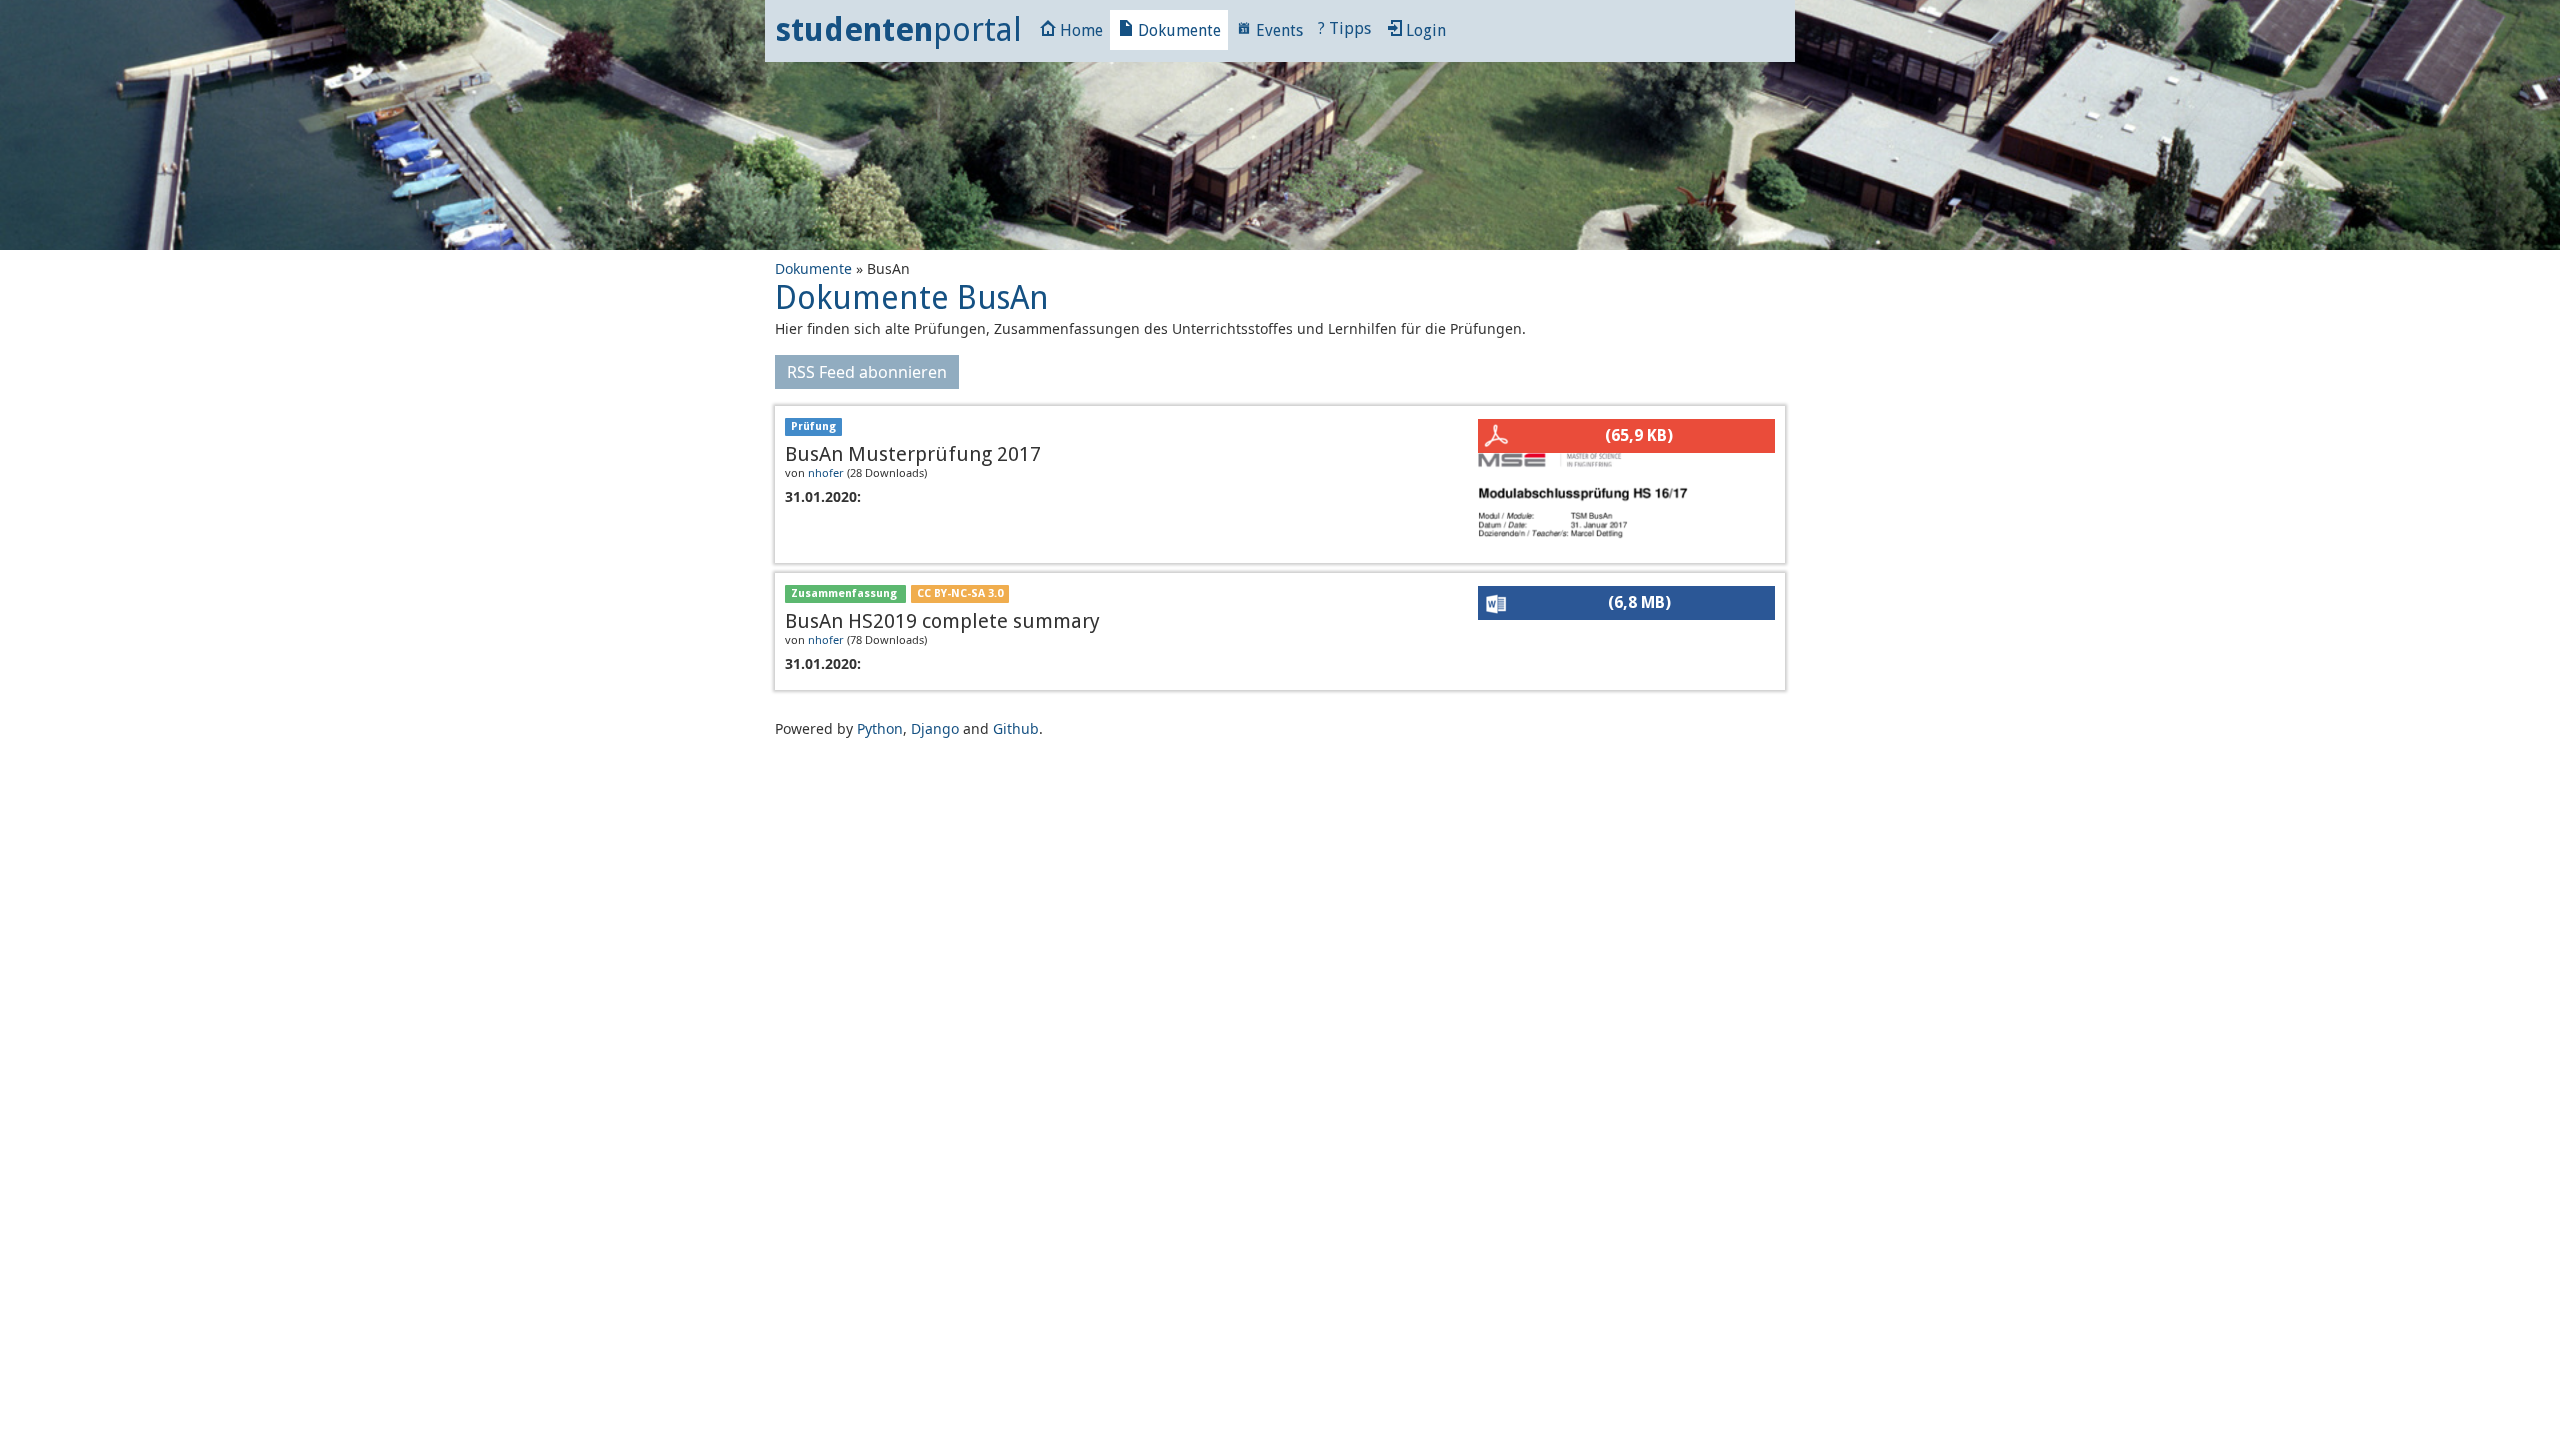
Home (1079, 30)
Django (935, 728)
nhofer (826, 472)
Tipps (1344, 28)
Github (1016, 728)
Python (880, 728)
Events (1277, 30)
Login (1424, 30)
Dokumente (1177, 30)
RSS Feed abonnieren (867, 372)
